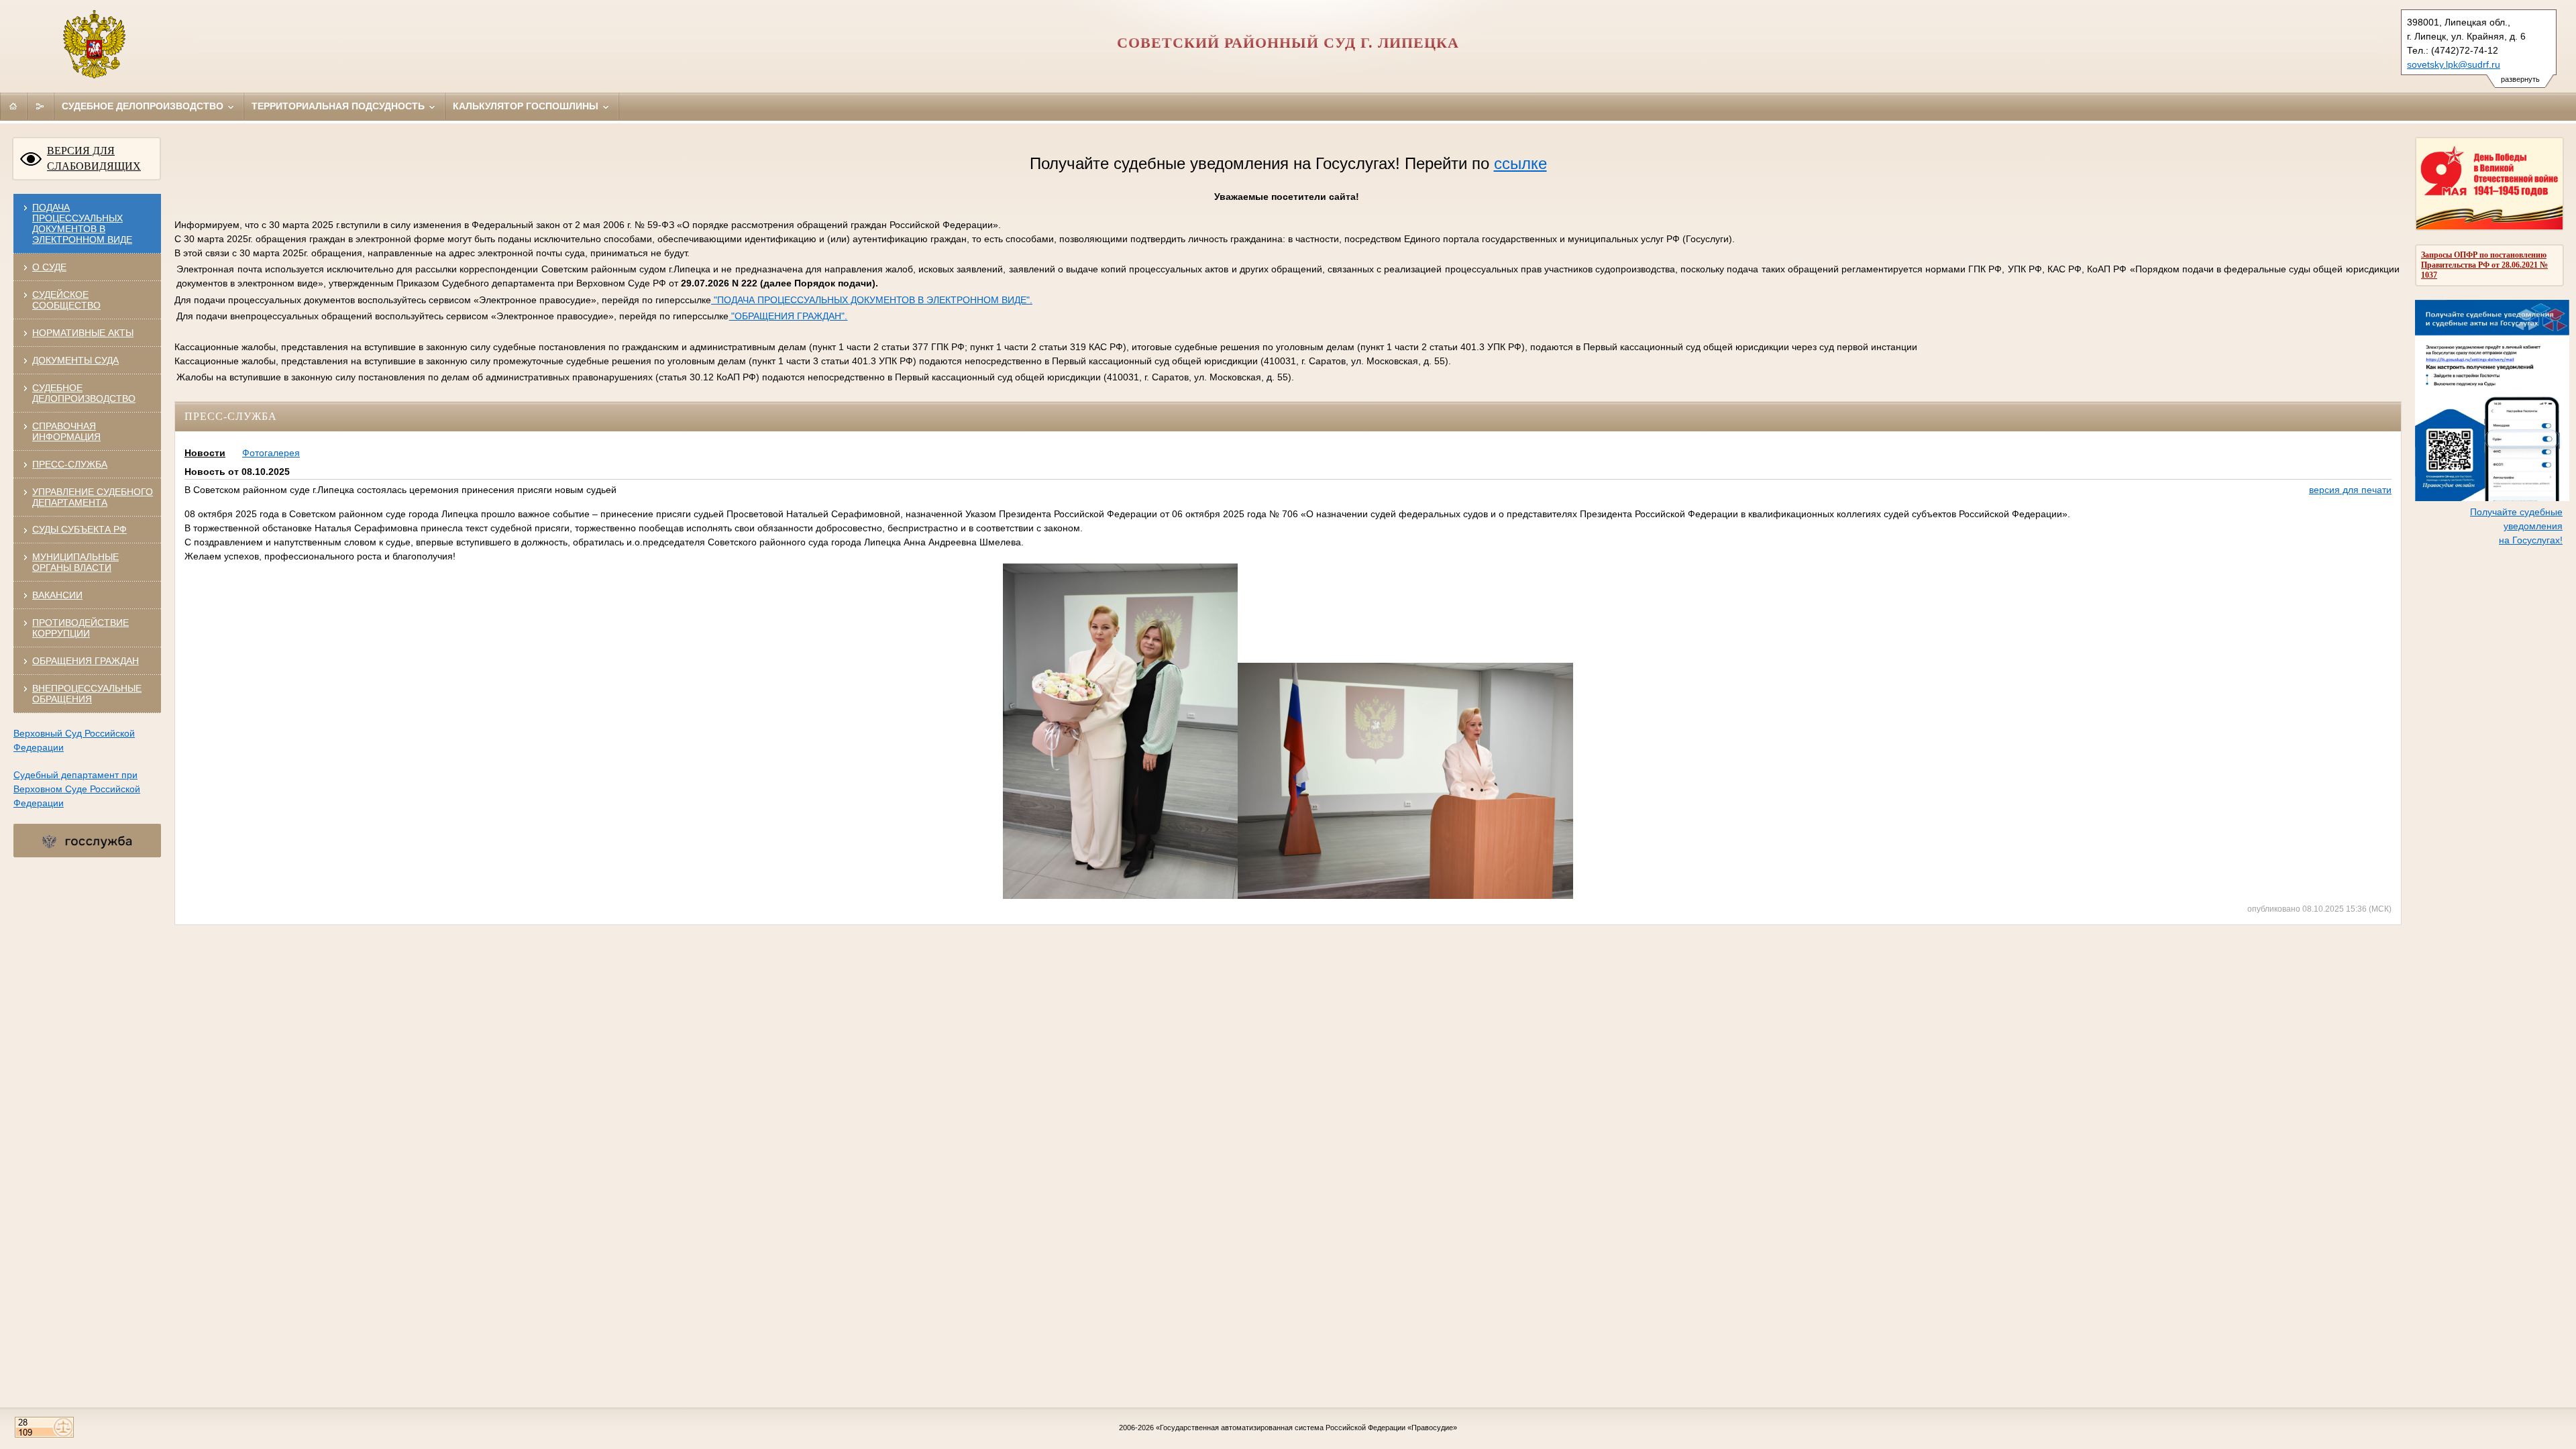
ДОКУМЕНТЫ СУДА (75, 360)
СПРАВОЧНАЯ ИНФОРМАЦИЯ (66, 431)
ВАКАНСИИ (57, 595)
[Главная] (13, 106)
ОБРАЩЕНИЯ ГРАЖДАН (86, 661)
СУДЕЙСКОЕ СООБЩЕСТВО (66, 300)
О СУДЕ (49, 267)
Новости (205, 453)
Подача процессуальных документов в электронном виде (82, 223)
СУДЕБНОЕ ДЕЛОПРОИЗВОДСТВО (84, 393)
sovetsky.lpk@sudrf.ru (2454, 64)
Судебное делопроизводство (144, 106)
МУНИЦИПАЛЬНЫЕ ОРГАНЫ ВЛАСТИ (75, 562)
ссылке (1520, 163)
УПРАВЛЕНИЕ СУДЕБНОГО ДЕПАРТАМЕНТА (93, 497)
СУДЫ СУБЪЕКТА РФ (79, 529)
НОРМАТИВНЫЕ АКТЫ (83, 333)
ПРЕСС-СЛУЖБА (70, 464)
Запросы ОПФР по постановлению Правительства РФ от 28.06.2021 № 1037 (2484, 265)
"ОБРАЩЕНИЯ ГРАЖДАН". (788, 316)
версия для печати (2350, 490)
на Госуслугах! (2531, 540)
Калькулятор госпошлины (527, 106)
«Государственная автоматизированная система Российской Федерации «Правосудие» (1306, 1428)
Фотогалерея (271, 453)
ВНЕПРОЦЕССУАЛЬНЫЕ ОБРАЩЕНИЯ (87, 694)
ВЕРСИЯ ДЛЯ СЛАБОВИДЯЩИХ (94, 158)
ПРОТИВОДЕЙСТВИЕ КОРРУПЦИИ (80, 628)
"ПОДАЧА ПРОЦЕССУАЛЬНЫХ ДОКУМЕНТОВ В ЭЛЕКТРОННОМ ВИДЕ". (872, 300)
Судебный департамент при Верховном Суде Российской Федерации (77, 789)
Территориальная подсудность (339, 106)
